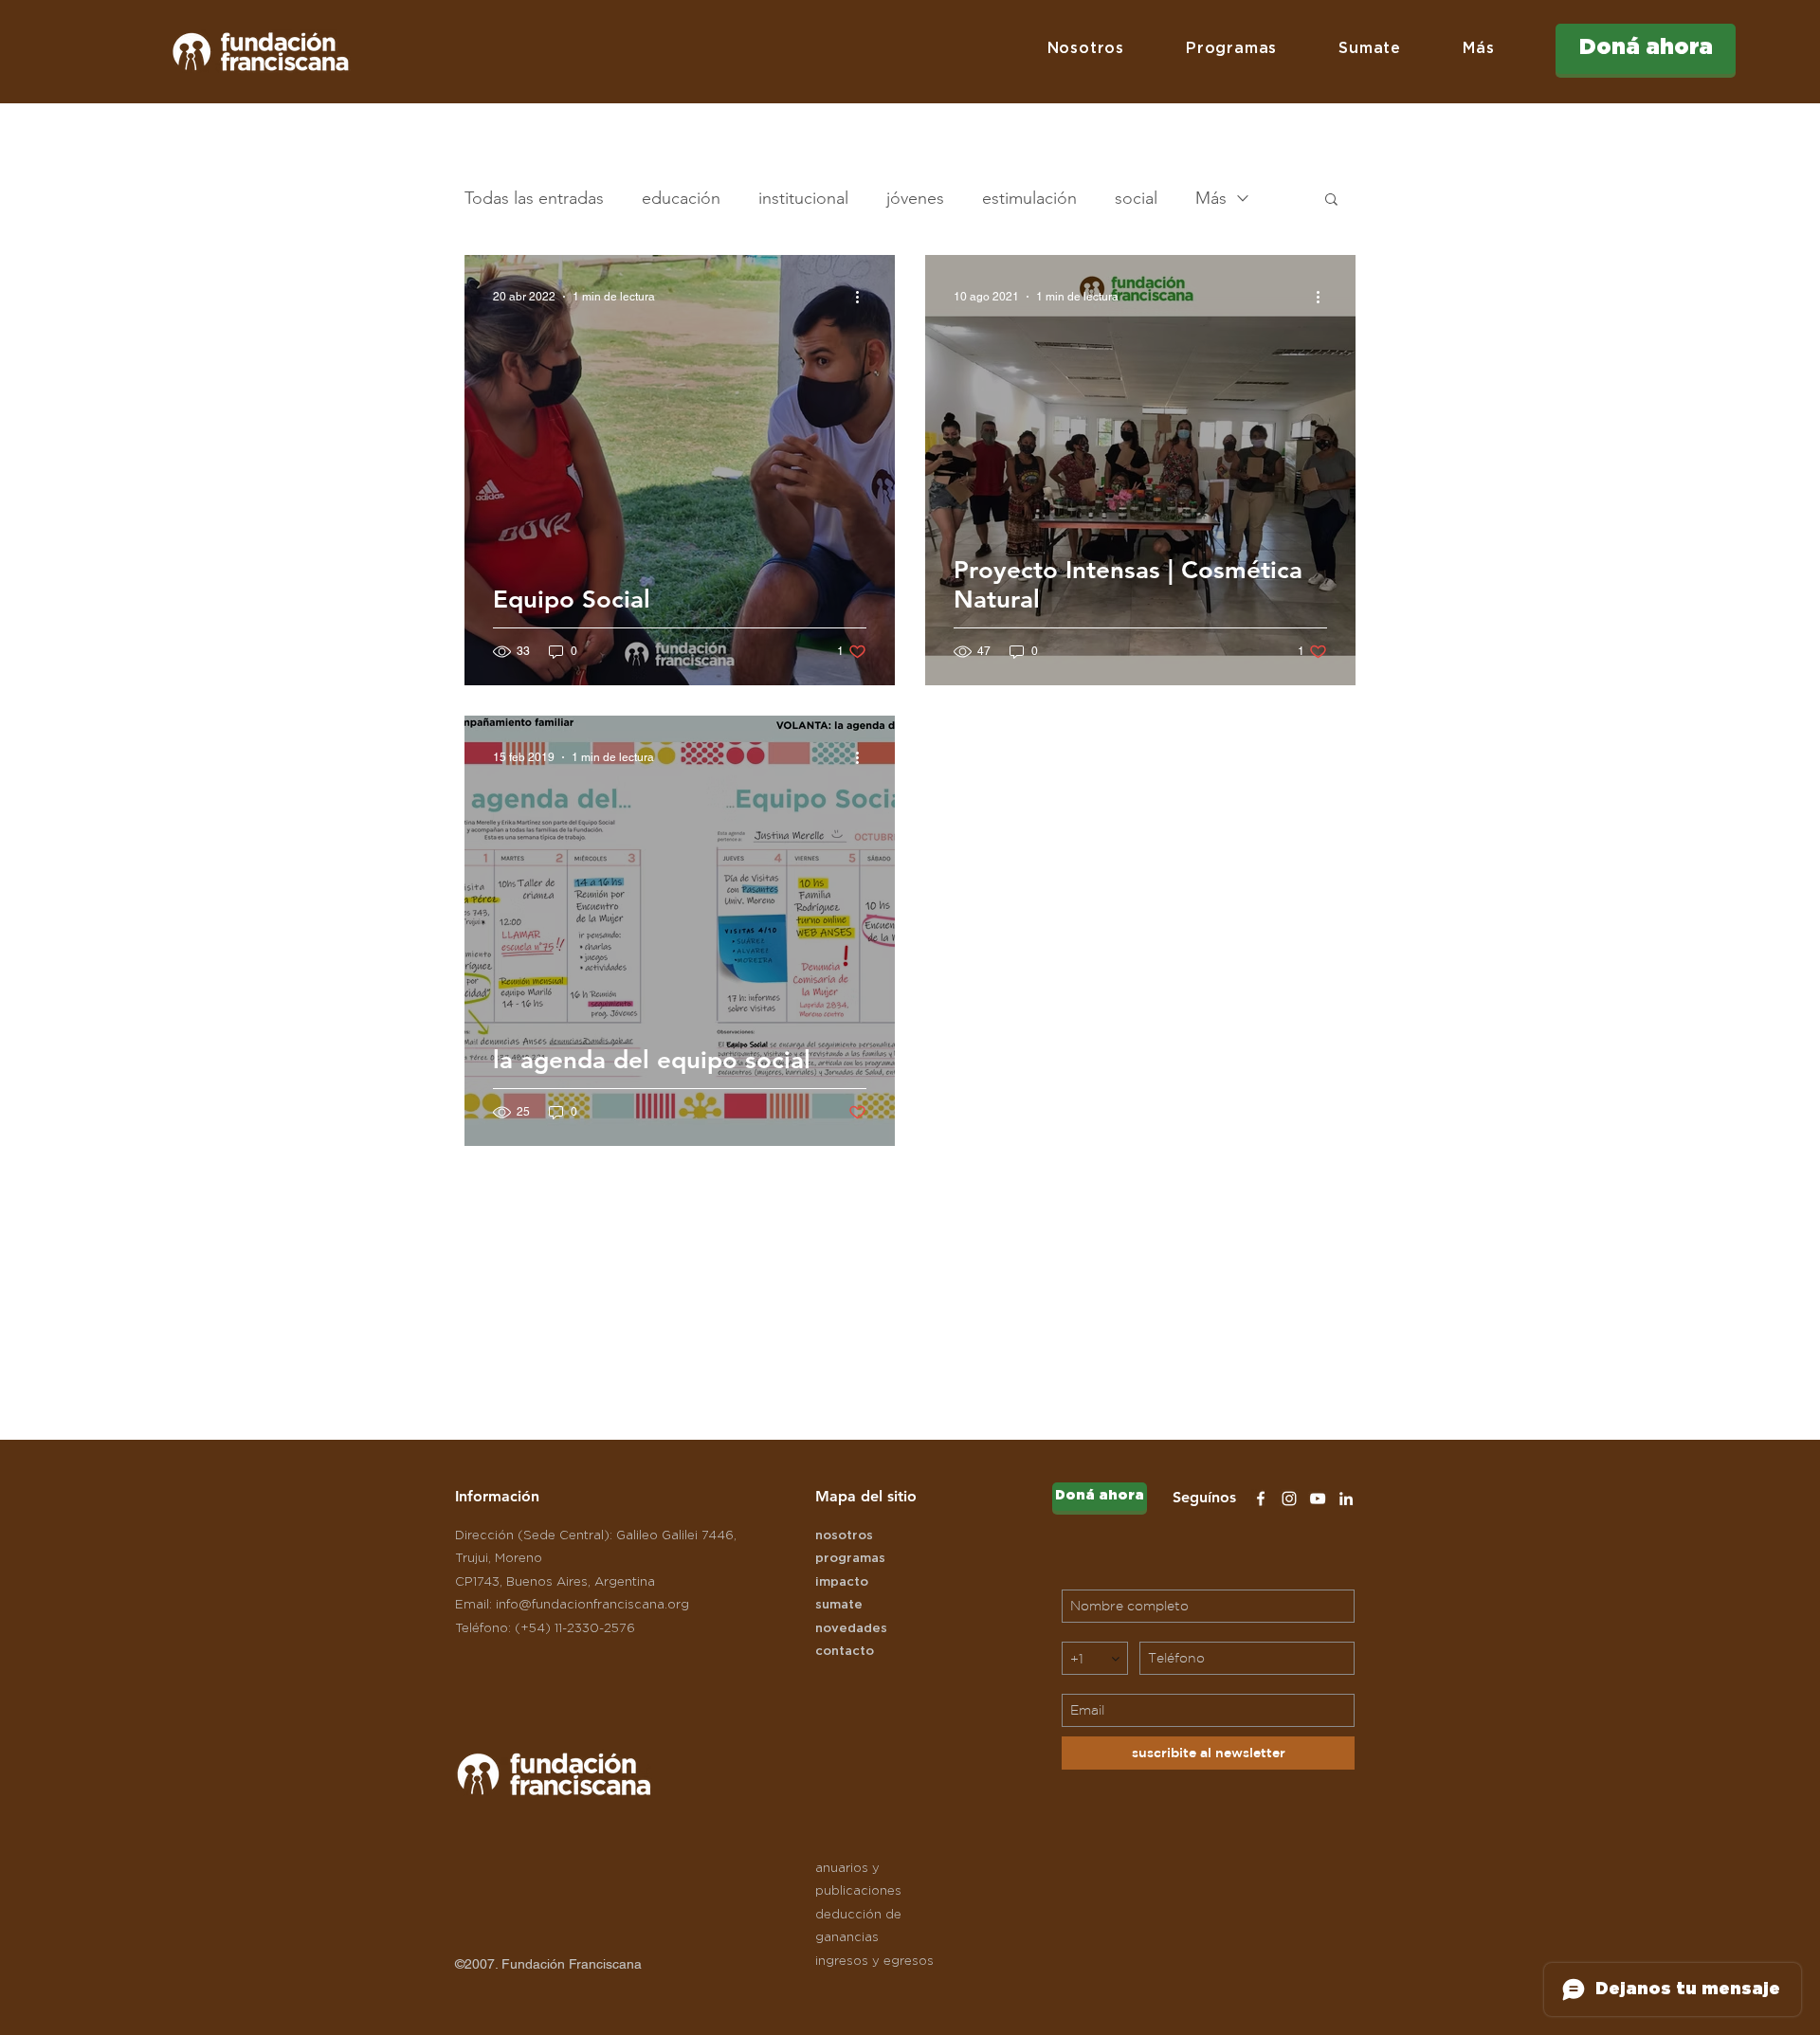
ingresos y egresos (874, 1962)
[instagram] (1289, 1499)
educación (681, 198)
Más (1211, 198)
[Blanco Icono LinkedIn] (1346, 1499)
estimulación (1029, 198)
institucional (803, 198)
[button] (1085, 49)
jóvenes (915, 198)
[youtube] (1318, 1499)
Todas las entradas (534, 198)
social (1136, 198)
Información (497, 1496)
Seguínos (1204, 1497)
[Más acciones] (864, 297)
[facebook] (1261, 1499)
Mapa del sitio (866, 1496)
